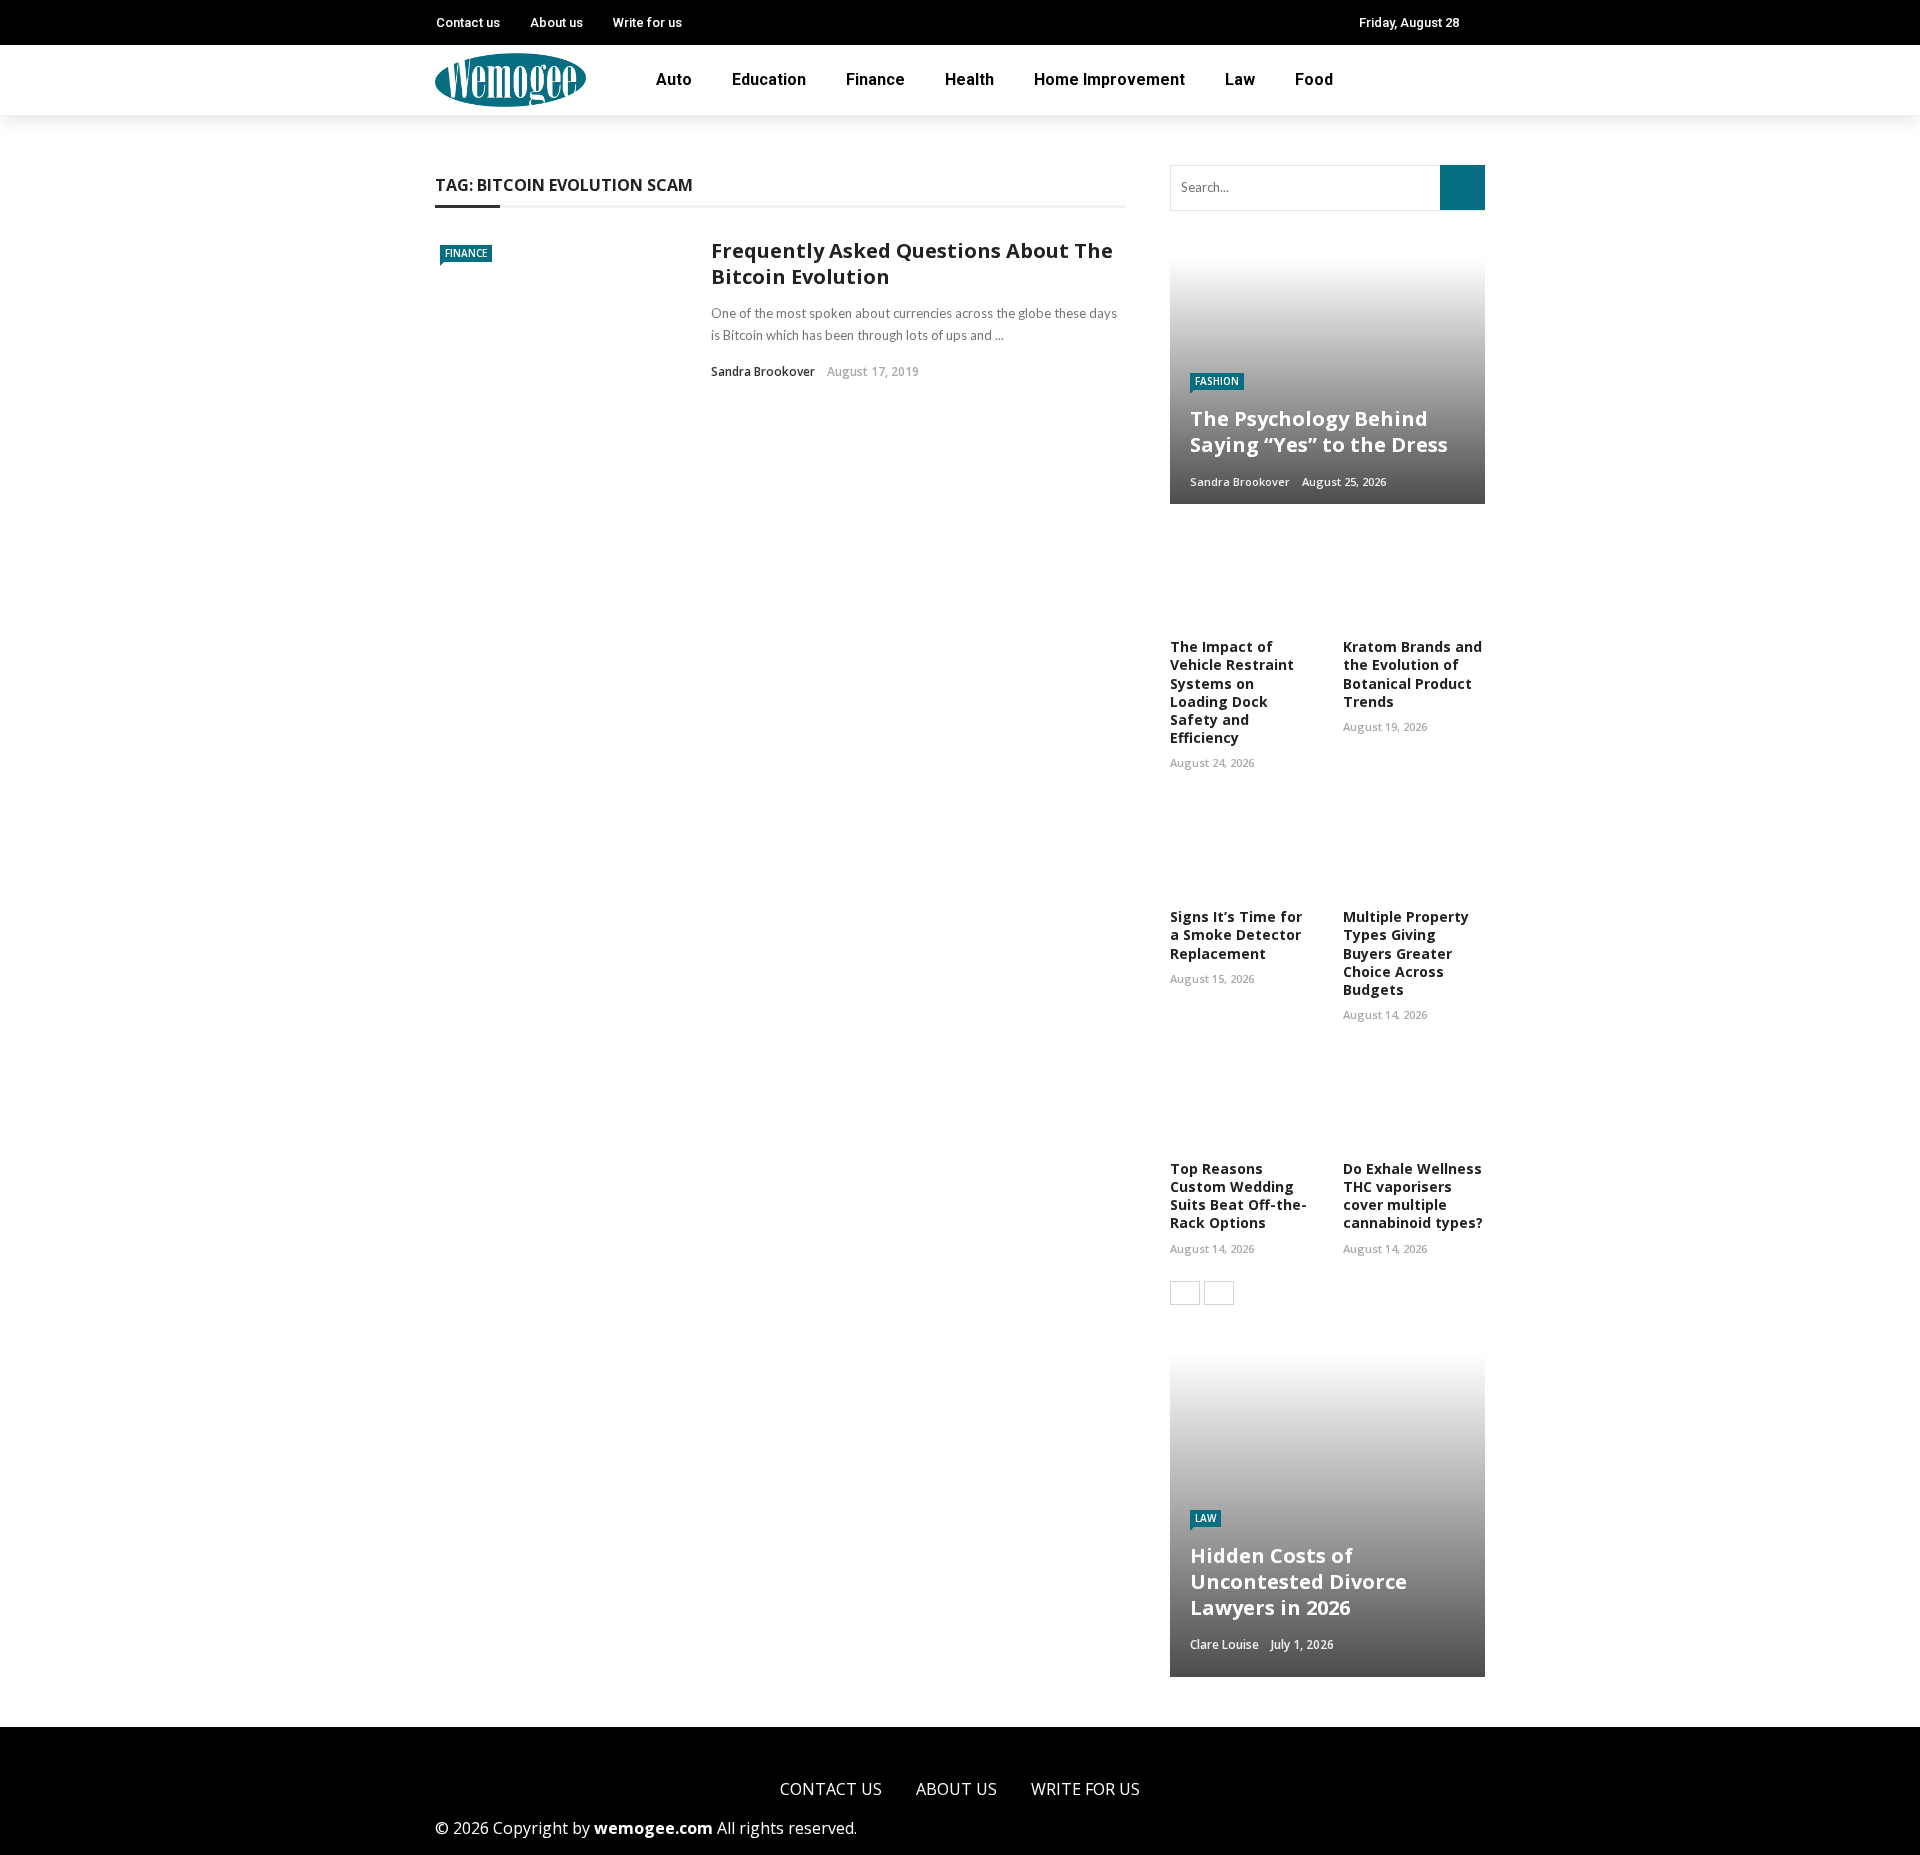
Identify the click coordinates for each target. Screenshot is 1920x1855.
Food (1314, 79)
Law (1240, 79)
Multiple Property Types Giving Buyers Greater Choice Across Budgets (1406, 953)
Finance (875, 79)
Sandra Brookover (763, 371)
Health (969, 79)
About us (556, 22)
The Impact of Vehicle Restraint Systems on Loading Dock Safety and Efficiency (1232, 692)
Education (769, 79)
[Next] (1219, 1293)
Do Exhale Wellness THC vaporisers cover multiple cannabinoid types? (1413, 1196)
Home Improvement (1109, 79)
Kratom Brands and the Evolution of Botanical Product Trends (1412, 674)
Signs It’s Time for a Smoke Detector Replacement (1236, 934)
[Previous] (1185, 1293)
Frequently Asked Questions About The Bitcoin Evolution (912, 263)
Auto (674, 79)
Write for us (647, 22)
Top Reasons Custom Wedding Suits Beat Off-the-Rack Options (1238, 1196)
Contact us (468, 22)
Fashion (1217, 381)
